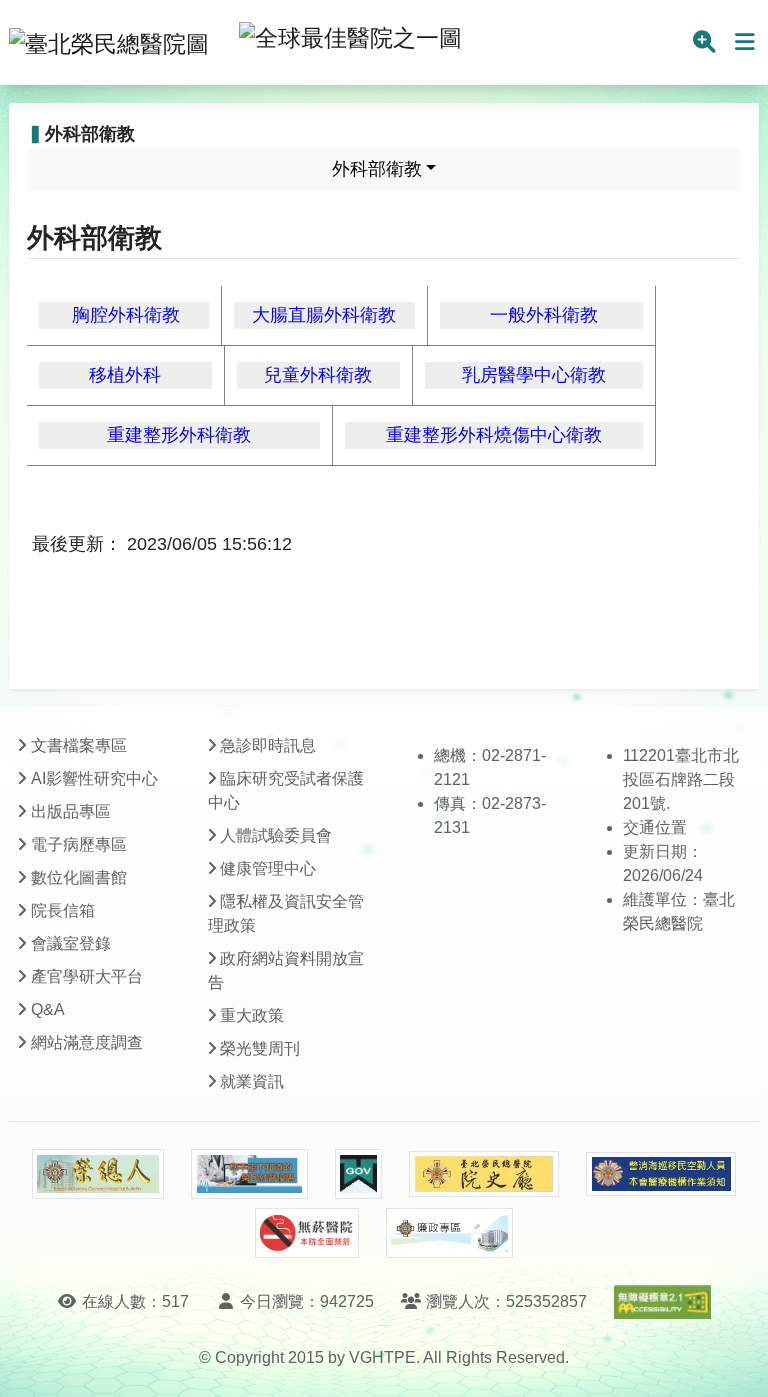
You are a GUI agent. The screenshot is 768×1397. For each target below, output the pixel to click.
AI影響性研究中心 (94, 778)
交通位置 (655, 827)
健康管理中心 (268, 868)
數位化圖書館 (79, 877)
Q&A (48, 1009)
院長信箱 (63, 910)
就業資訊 (252, 1081)
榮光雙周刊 (260, 1048)
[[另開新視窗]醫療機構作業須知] (661, 1174)
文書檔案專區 (79, 745)
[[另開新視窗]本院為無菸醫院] (307, 1233)
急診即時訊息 (268, 745)
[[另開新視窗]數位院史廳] (484, 1174)
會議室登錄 (71, 943)
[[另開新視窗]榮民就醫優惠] (249, 1174)
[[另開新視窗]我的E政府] (358, 1174)
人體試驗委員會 (276, 835)
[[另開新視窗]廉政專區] (449, 1233)
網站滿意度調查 (87, 1042)
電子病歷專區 (79, 844)
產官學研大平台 (87, 976)
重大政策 (252, 1015)
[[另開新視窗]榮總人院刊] (98, 1174)
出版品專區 (71, 811)
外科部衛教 (377, 169)
